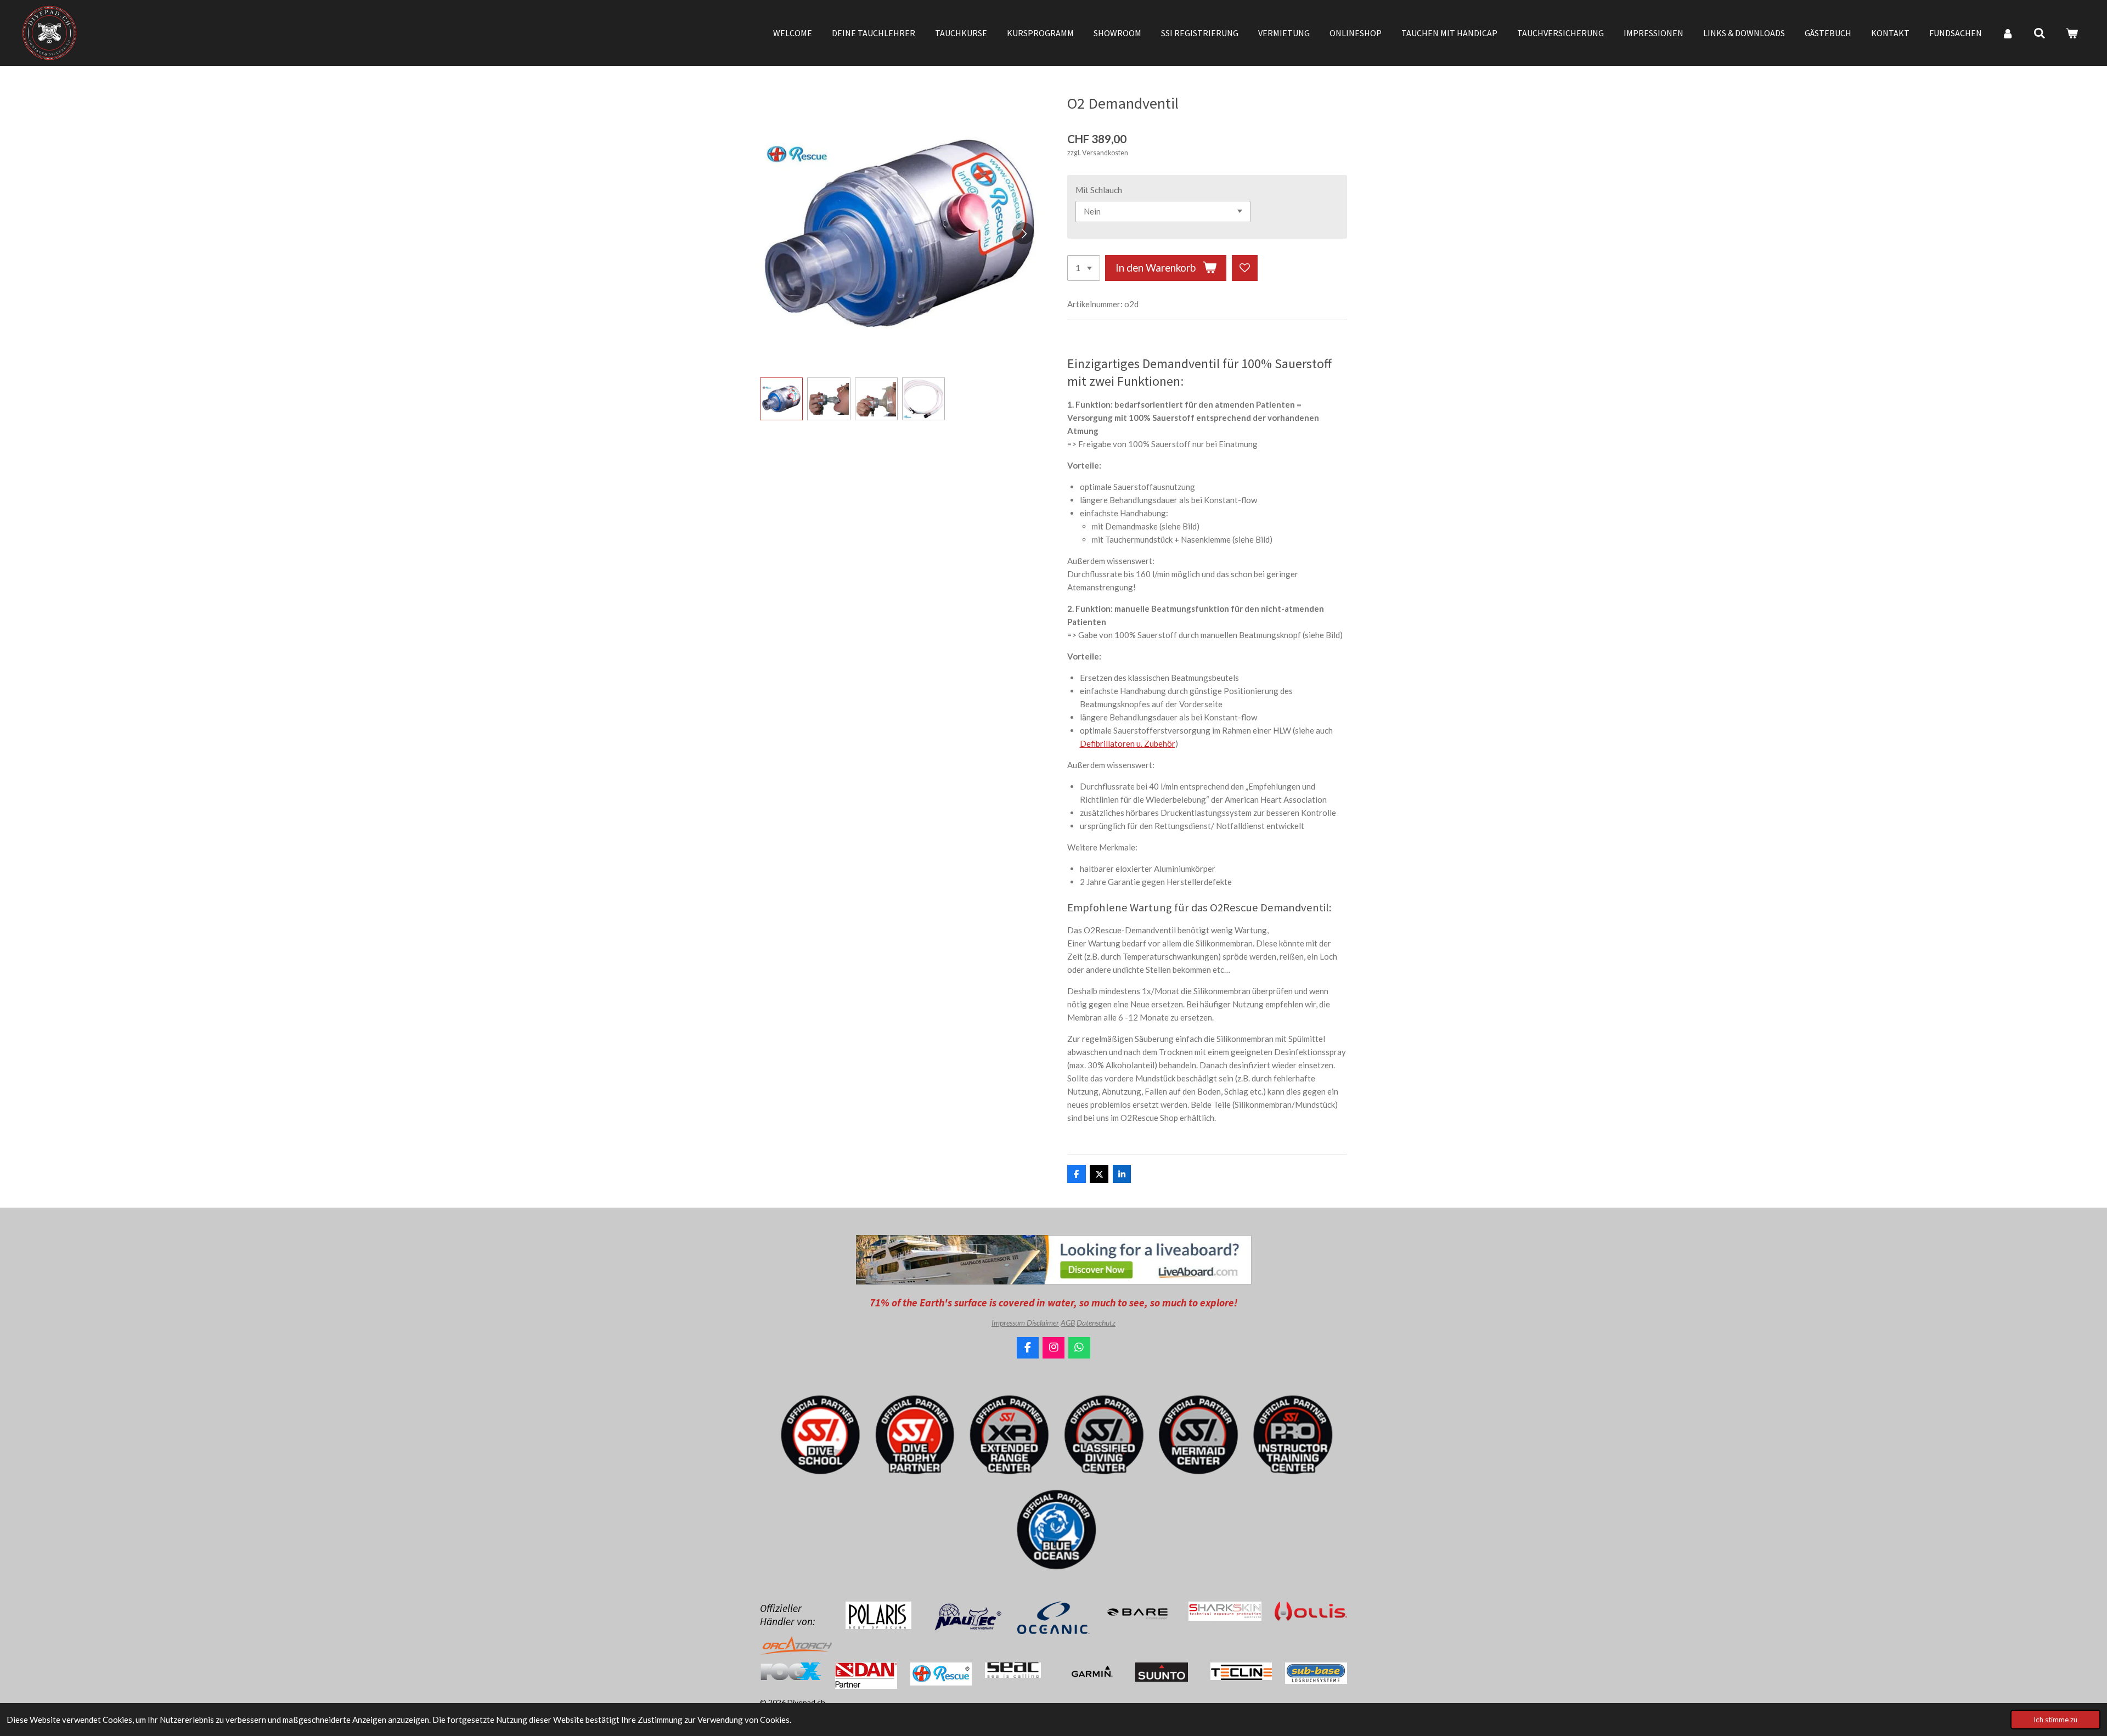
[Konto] (2008, 33)
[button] (781, 399)
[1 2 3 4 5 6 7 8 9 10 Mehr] (1084, 268)
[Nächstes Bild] (1023, 233)
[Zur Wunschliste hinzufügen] (1245, 268)
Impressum (1009, 1323)
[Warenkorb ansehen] (2072, 33)
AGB (1068, 1323)
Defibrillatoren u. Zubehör (1128, 743)
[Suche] (2040, 33)
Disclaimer (1043, 1323)
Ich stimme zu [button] (2055, 1720)
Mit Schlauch (1099, 190)
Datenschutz (1096, 1323)
